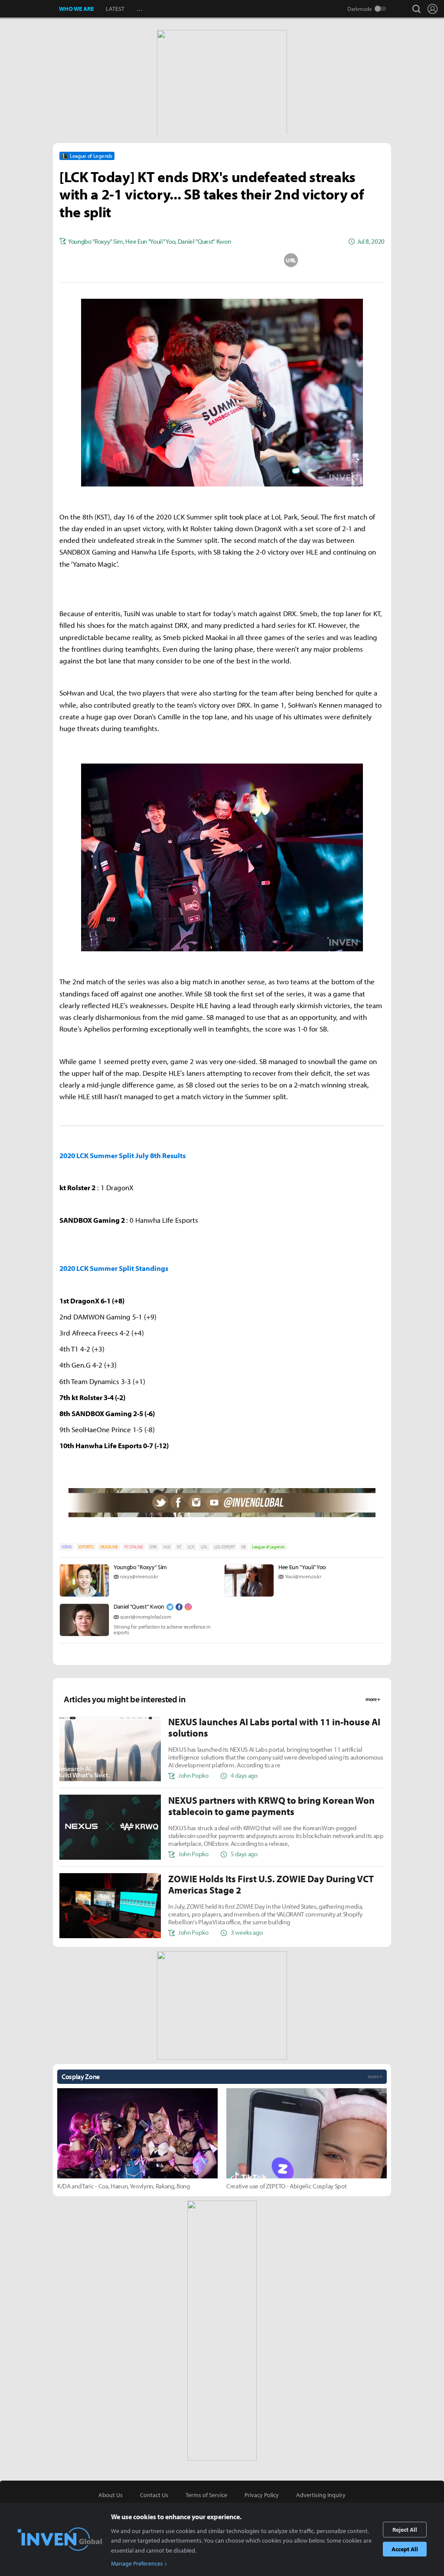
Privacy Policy (262, 2495)
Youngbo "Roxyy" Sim (140, 1567)
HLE (167, 1547)
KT (179, 1547)
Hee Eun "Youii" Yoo (302, 1567)
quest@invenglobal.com (145, 1617)
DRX (153, 1547)
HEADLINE (109, 1547)
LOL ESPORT (225, 1547)
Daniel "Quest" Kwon (139, 1606)
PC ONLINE (134, 1547)
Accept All (405, 2549)
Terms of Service (206, 2495)
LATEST (115, 9)
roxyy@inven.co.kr (139, 1576)
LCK (191, 1547)
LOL (204, 1547)
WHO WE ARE (76, 9)
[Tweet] (153, 260)
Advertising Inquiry (321, 2495)
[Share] (188, 260)
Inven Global (30, 9)
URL (291, 260)
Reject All (405, 2530)
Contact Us (154, 2495)
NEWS (67, 1547)
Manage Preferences (137, 2563)
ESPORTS (86, 1547)
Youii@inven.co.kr (303, 1576)
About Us (111, 2495)
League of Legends (268, 1547)
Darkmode (360, 9)
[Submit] (222, 260)
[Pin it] (257, 260)
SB (243, 1547)
